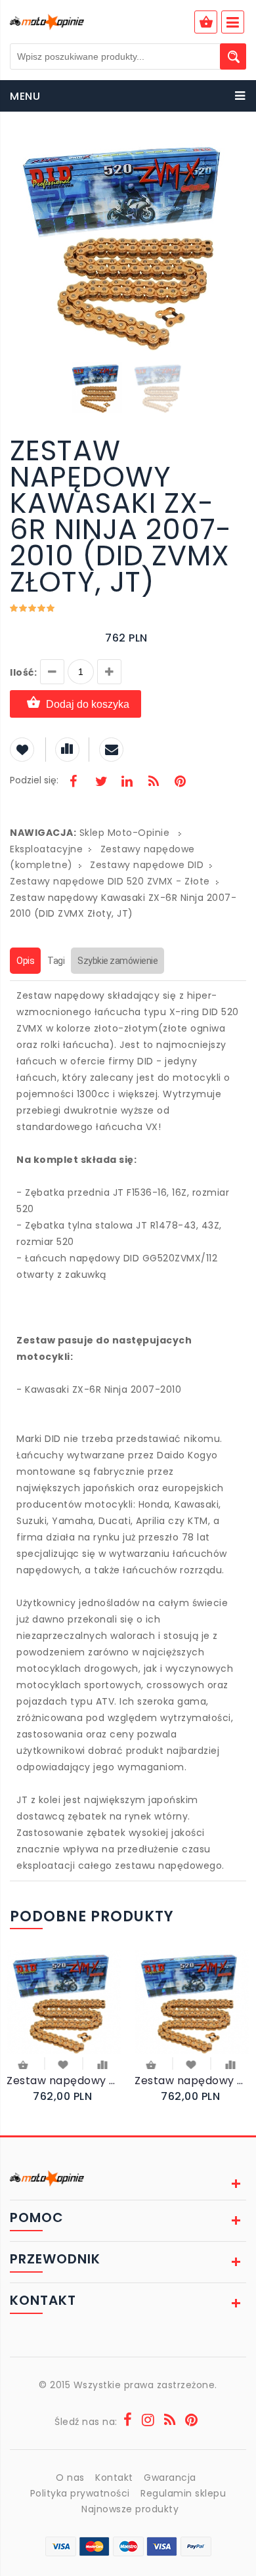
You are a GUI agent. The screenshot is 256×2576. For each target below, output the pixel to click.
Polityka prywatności (80, 2493)
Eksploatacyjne (46, 849)
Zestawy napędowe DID (147, 865)
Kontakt (114, 2478)
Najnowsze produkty (130, 2509)
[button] (234, 150)
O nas (70, 2478)
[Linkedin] (127, 783)
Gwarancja (170, 2478)
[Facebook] (74, 783)
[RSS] (154, 783)
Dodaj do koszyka (88, 704)
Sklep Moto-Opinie (125, 833)
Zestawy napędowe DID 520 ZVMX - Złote (110, 881)
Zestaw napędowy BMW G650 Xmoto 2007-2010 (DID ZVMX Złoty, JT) (192, 2081)
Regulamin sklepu (183, 2493)
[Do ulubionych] (63, 2064)
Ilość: (23, 672)
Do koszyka (24, 2066)
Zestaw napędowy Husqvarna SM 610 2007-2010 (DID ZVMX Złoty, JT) (64, 2081)
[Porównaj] (103, 2064)
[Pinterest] (180, 783)
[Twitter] (100, 783)
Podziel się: (34, 780)
